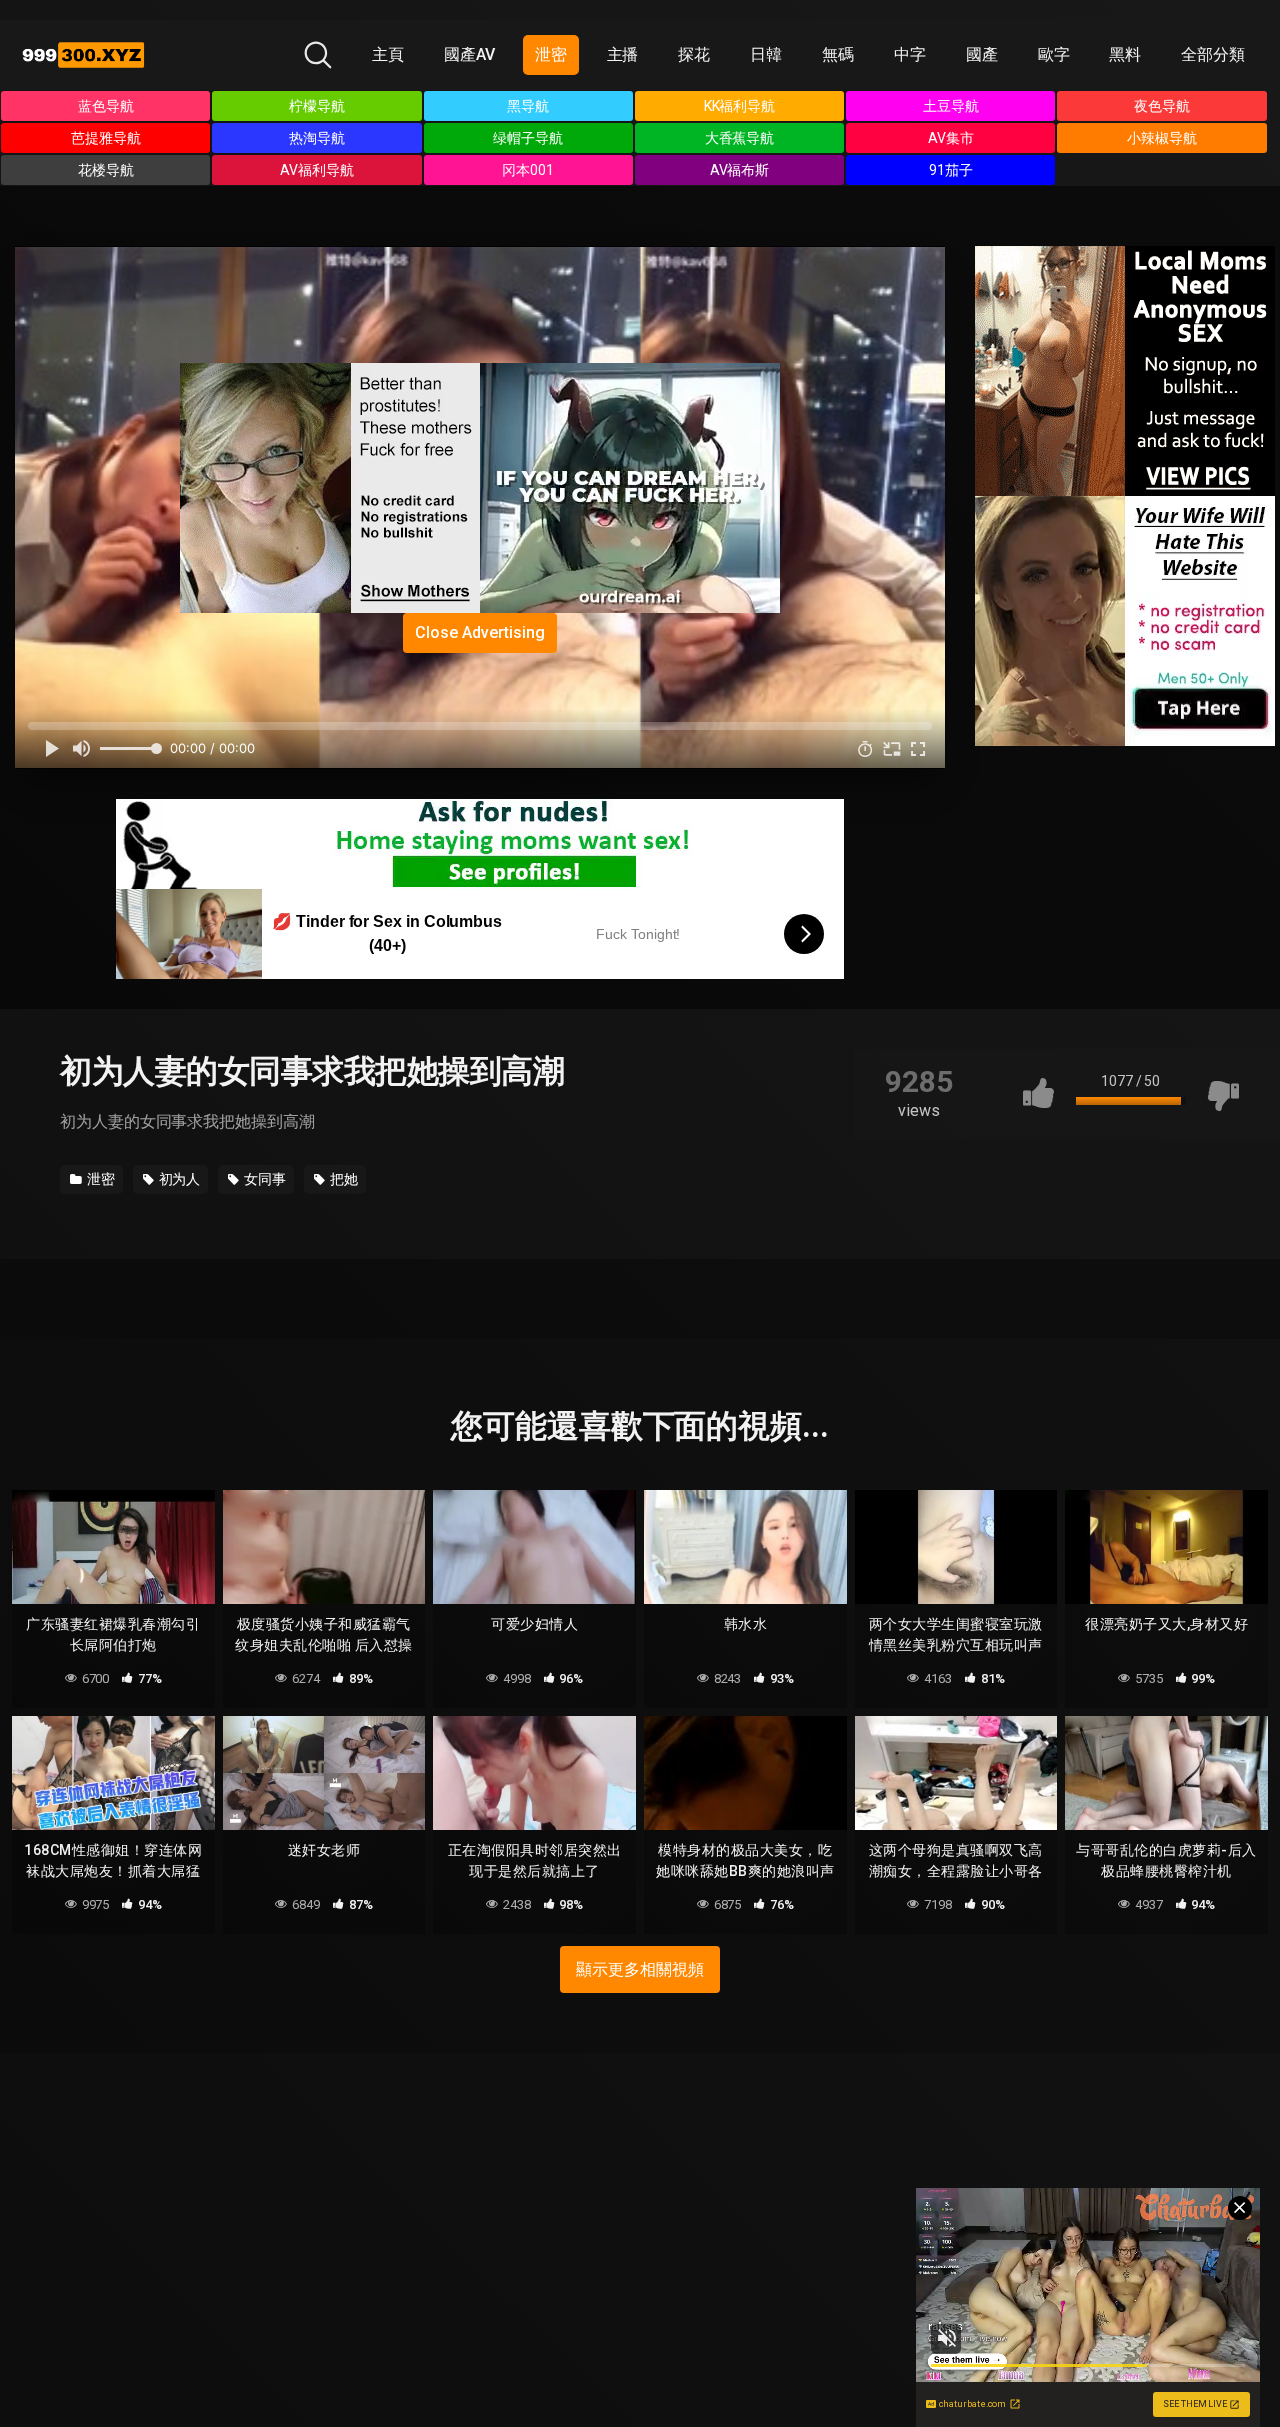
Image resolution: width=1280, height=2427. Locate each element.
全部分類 (1213, 54)
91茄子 (951, 170)
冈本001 (528, 170)
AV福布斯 (740, 170)
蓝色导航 (106, 106)
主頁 (388, 54)
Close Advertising (480, 632)
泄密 (551, 54)
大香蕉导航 (740, 138)
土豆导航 (951, 106)
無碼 (838, 54)
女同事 (263, 1179)
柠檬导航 (317, 106)
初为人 (178, 1179)
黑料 (1125, 54)
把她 (342, 1179)
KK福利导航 (740, 106)
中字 (910, 54)
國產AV (469, 54)
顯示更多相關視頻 (639, 1969)
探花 (694, 54)
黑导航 (528, 106)
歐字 (1054, 54)
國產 (982, 54)
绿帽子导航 (528, 138)
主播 (623, 54)
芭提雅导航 (106, 138)
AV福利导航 (317, 170)
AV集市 (951, 138)
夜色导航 (1162, 106)
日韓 (766, 54)
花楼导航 (106, 170)
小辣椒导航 (1162, 138)
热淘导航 (317, 138)
